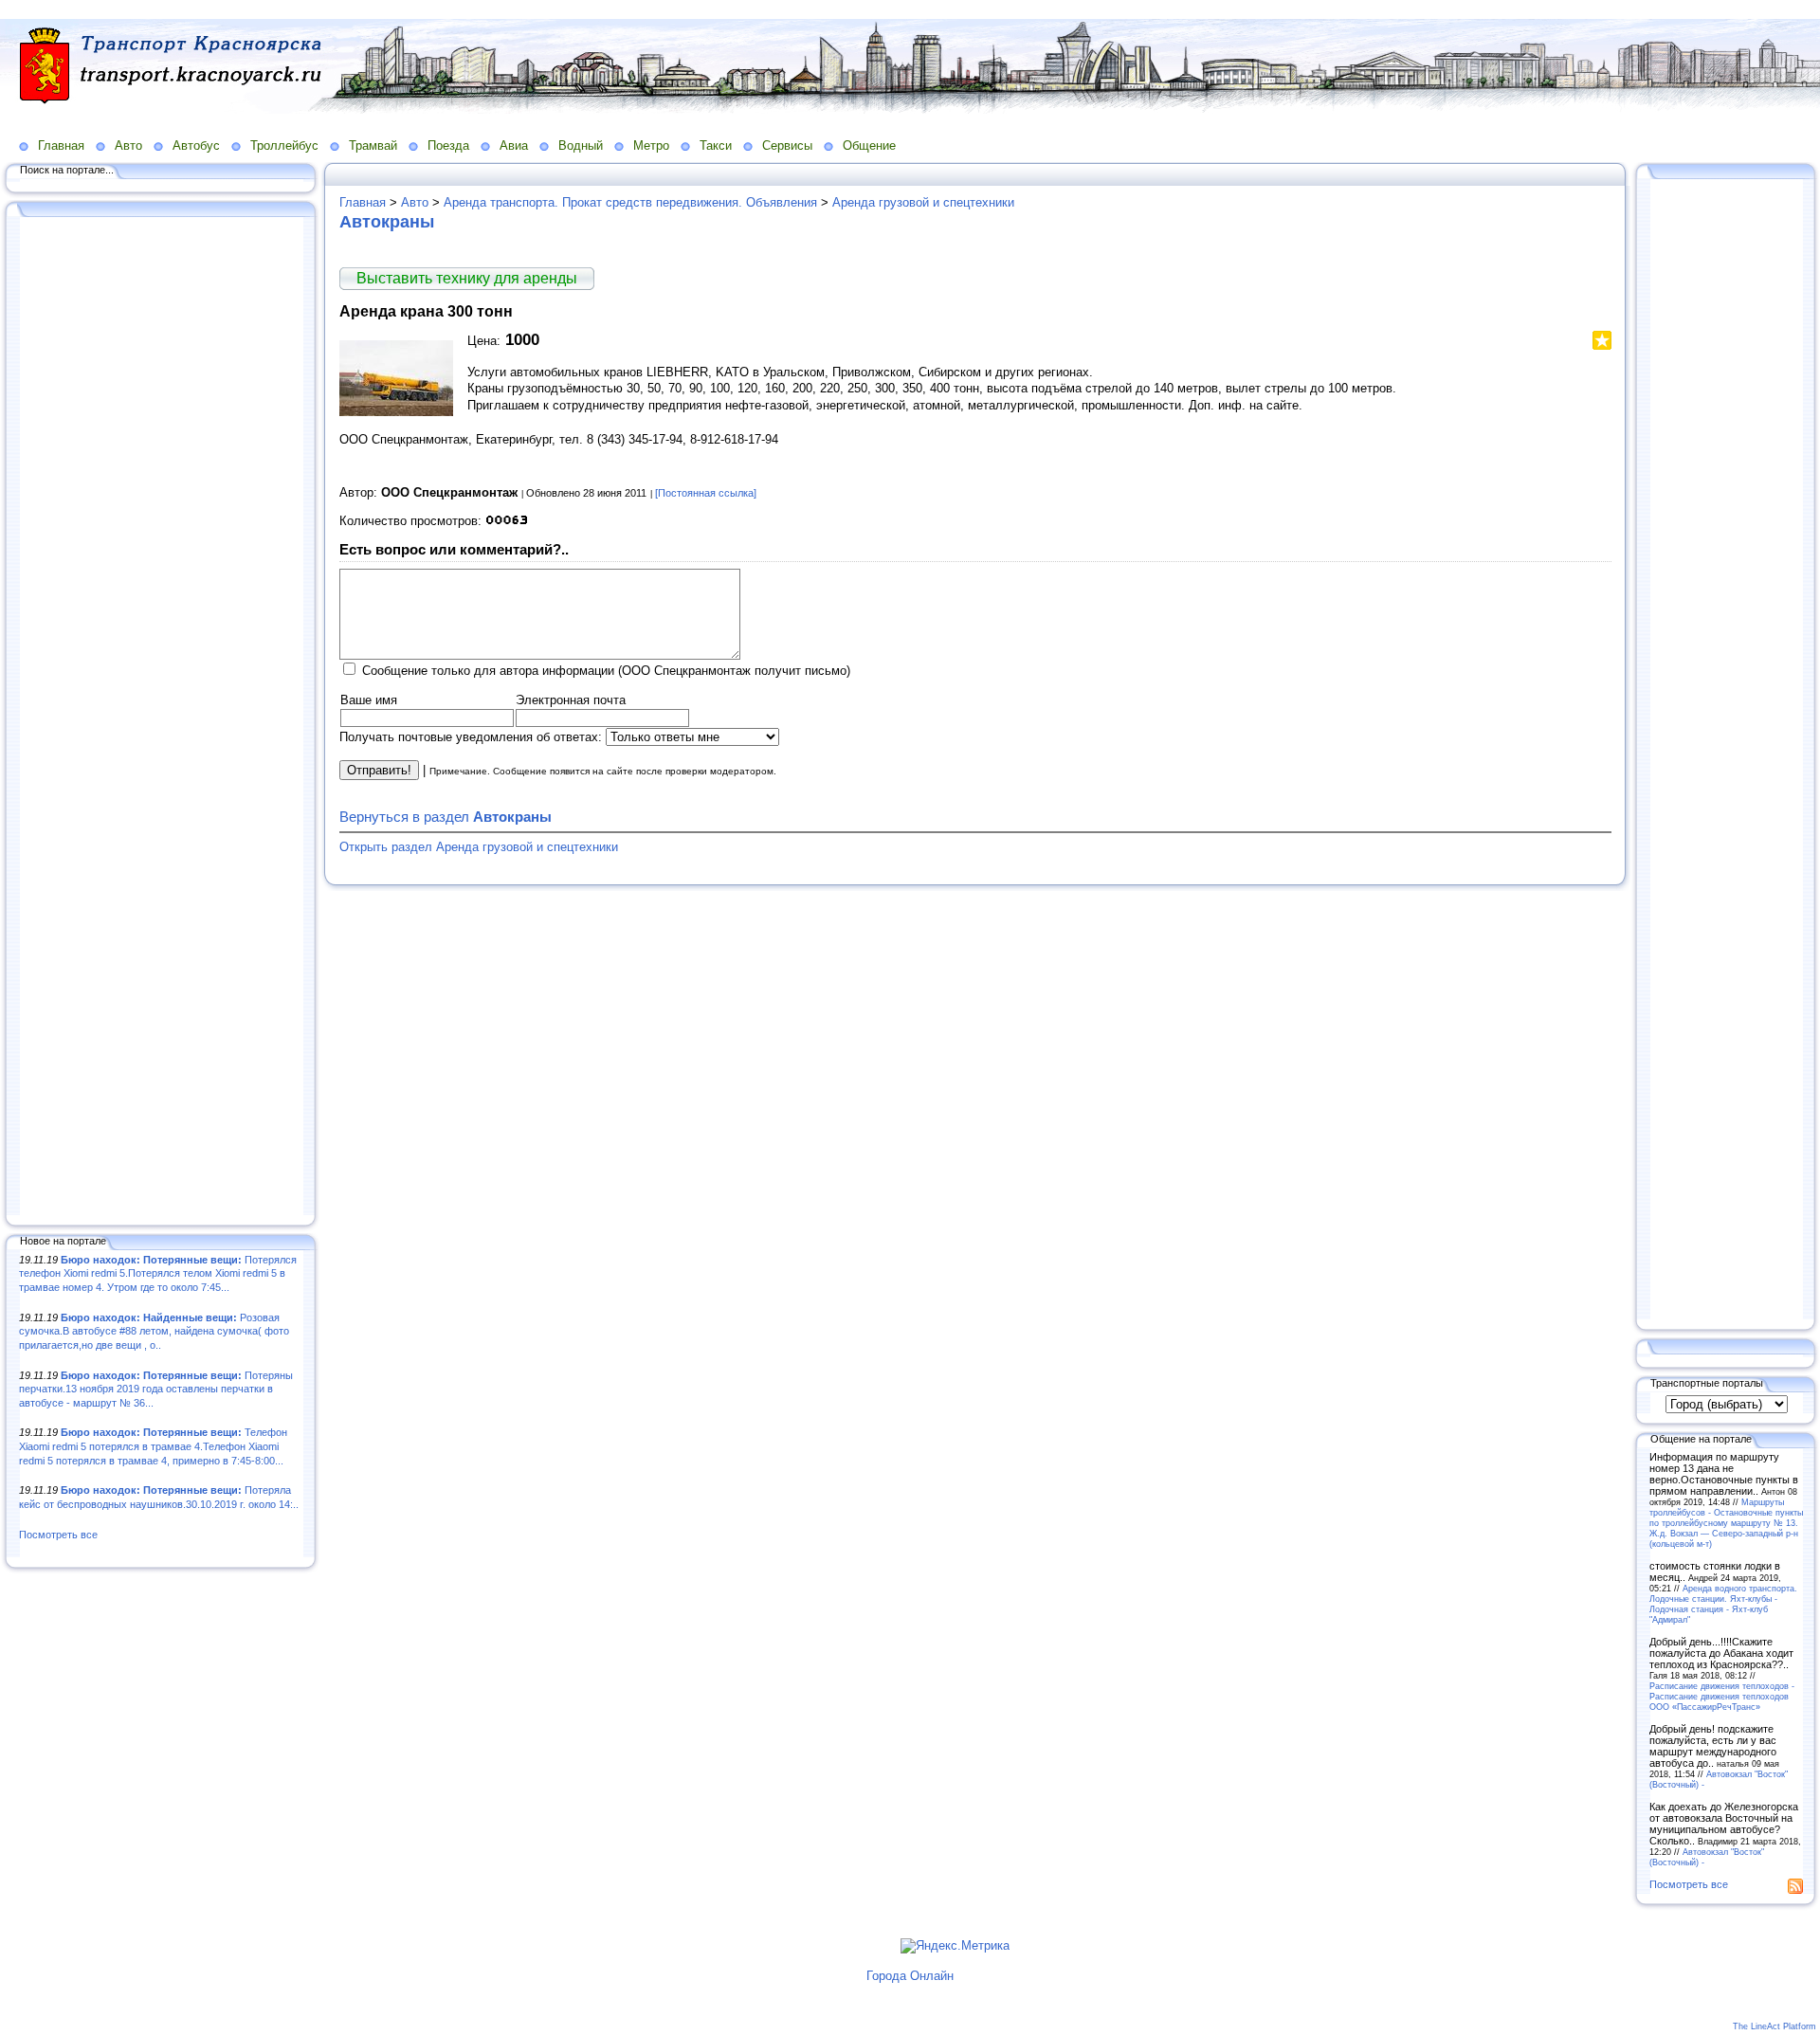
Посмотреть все (58, 1535)
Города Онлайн (910, 1976)
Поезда (448, 145)
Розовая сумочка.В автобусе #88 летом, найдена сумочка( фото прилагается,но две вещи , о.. (154, 1331)
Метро (651, 145)
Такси (716, 145)
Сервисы (787, 145)
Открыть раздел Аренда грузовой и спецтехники (479, 847)
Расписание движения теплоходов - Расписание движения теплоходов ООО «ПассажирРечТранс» (1722, 1696)
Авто (128, 145)
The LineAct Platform (1774, 2026)
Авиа (514, 145)
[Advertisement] (161, 718)
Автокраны (387, 222)
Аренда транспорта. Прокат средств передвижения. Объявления (630, 202)
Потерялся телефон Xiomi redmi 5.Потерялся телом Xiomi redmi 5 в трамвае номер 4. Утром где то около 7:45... (158, 1273)
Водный (581, 145)
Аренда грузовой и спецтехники (923, 202)
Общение (869, 145)
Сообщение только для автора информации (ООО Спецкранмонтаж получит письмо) (606, 671)
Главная (61, 145)
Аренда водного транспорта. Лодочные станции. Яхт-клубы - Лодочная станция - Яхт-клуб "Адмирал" (1723, 1604)
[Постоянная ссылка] (706, 493)
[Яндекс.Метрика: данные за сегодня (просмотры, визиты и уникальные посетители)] (955, 1946)
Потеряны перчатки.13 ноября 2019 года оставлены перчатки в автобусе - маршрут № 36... (156, 1389)
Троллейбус (284, 145)
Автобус (196, 145)
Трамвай (373, 145)
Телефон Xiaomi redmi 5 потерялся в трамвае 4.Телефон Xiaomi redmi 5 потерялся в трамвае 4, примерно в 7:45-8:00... (153, 1446)
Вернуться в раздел (446, 817)
